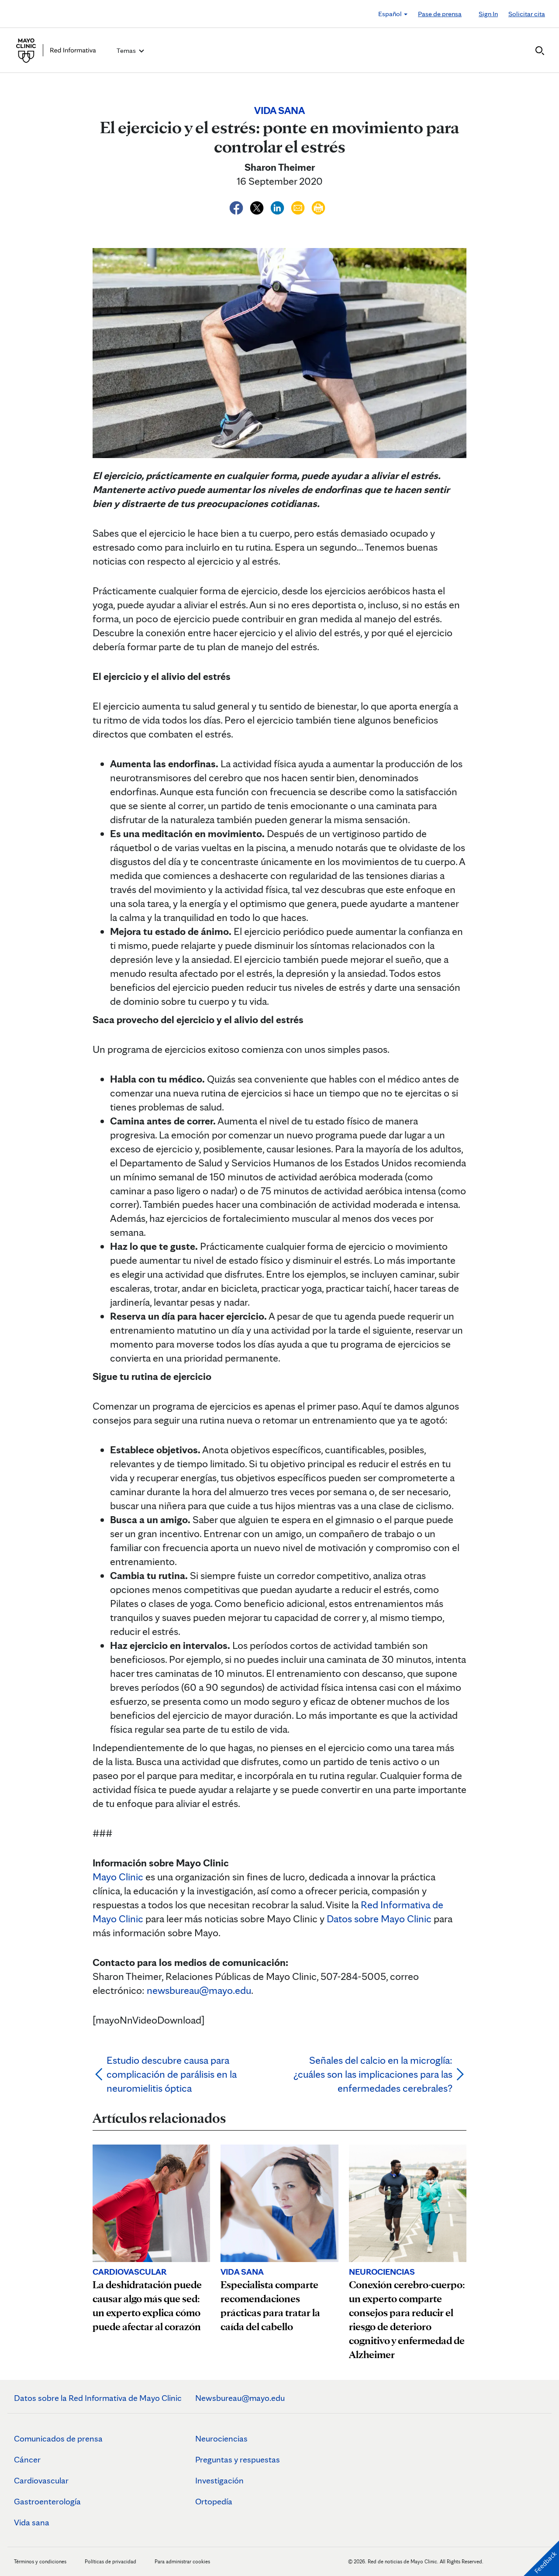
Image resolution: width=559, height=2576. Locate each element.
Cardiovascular (41, 2480)
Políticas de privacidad (110, 2561)
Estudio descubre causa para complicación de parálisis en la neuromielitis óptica (172, 2074)
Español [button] (391, 14)
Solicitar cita (527, 14)
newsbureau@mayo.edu (199, 1990)
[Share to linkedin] (278, 206)
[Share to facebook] (237, 206)
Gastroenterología (47, 2501)
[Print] (318, 206)
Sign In (488, 14)
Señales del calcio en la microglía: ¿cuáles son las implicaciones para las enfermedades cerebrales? (373, 2074)
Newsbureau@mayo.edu (240, 2398)
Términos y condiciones (41, 2561)
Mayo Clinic (118, 1877)
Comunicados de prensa (58, 2438)
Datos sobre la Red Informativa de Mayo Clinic (98, 2398)
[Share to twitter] (258, 206)
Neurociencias (221, 2438)
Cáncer (27, 2459)
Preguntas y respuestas (238, 2459)
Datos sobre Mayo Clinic (379, 1919)
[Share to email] (299, 206)
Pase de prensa (440, 14)
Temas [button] (127, 50)
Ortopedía (214, 2501)
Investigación (219, 2480)
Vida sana (32, 2522)
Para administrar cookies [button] (182, 2561)
